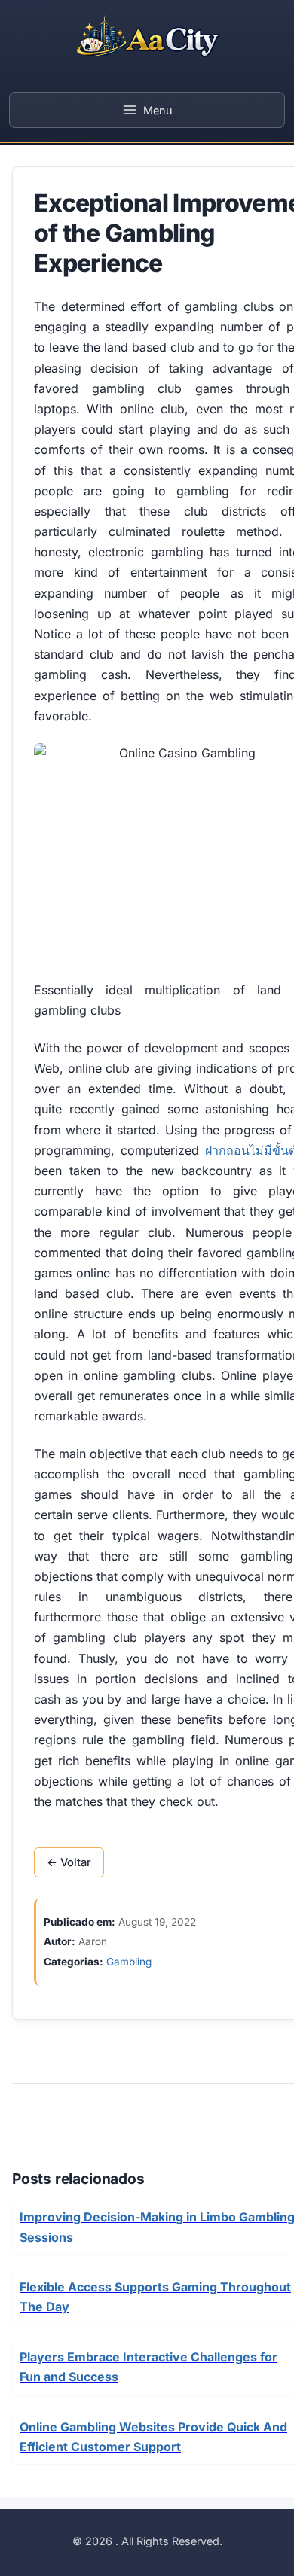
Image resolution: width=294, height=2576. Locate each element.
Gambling (129, 1962)
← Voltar (69, 1862)
